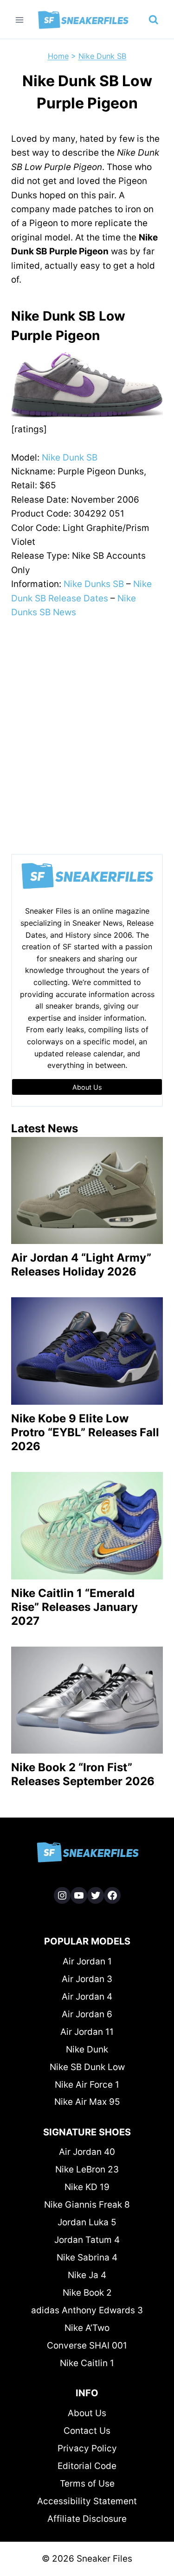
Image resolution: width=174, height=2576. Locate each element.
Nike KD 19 (87, 2187)
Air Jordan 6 (87, 2014)
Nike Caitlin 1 (87, 2363)
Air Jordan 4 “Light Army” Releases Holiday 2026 (81, 1265)
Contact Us (87, 2431)
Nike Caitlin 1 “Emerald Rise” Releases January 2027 (74, 1607)
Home (58, 56)
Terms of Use (87, 2484)
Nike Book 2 (87, 2293)
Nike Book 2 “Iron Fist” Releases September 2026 (83, 1774)
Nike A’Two (87, 2328)
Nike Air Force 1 (87, 2085)
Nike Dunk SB (103, 56)
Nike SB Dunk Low (87, 2067)
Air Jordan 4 (87, 1997)
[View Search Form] (154, 20)
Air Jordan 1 (87, 1961)
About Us (87, 2413)
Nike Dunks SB (94, 584)
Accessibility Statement (87, 2501)
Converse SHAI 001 (87, 2346)
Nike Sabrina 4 (87, 2257)
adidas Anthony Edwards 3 (87, 2310)
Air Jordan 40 (87, 2152)
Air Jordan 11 (87, 2032)
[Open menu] (20, 20)
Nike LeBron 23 (87, 2169)
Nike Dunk (87, 2049)
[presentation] (87, 1191)
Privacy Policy (87, 2448)
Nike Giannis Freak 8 (87, 2205)
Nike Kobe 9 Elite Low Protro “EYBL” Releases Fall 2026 (85, 1432)
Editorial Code (87, 2466)
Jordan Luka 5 (87, 2222)
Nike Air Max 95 (87, 2102)
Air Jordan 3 (87, 1979)
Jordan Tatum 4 (87, 2240)
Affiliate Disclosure (87, 2519)
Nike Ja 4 (87, 2275)
